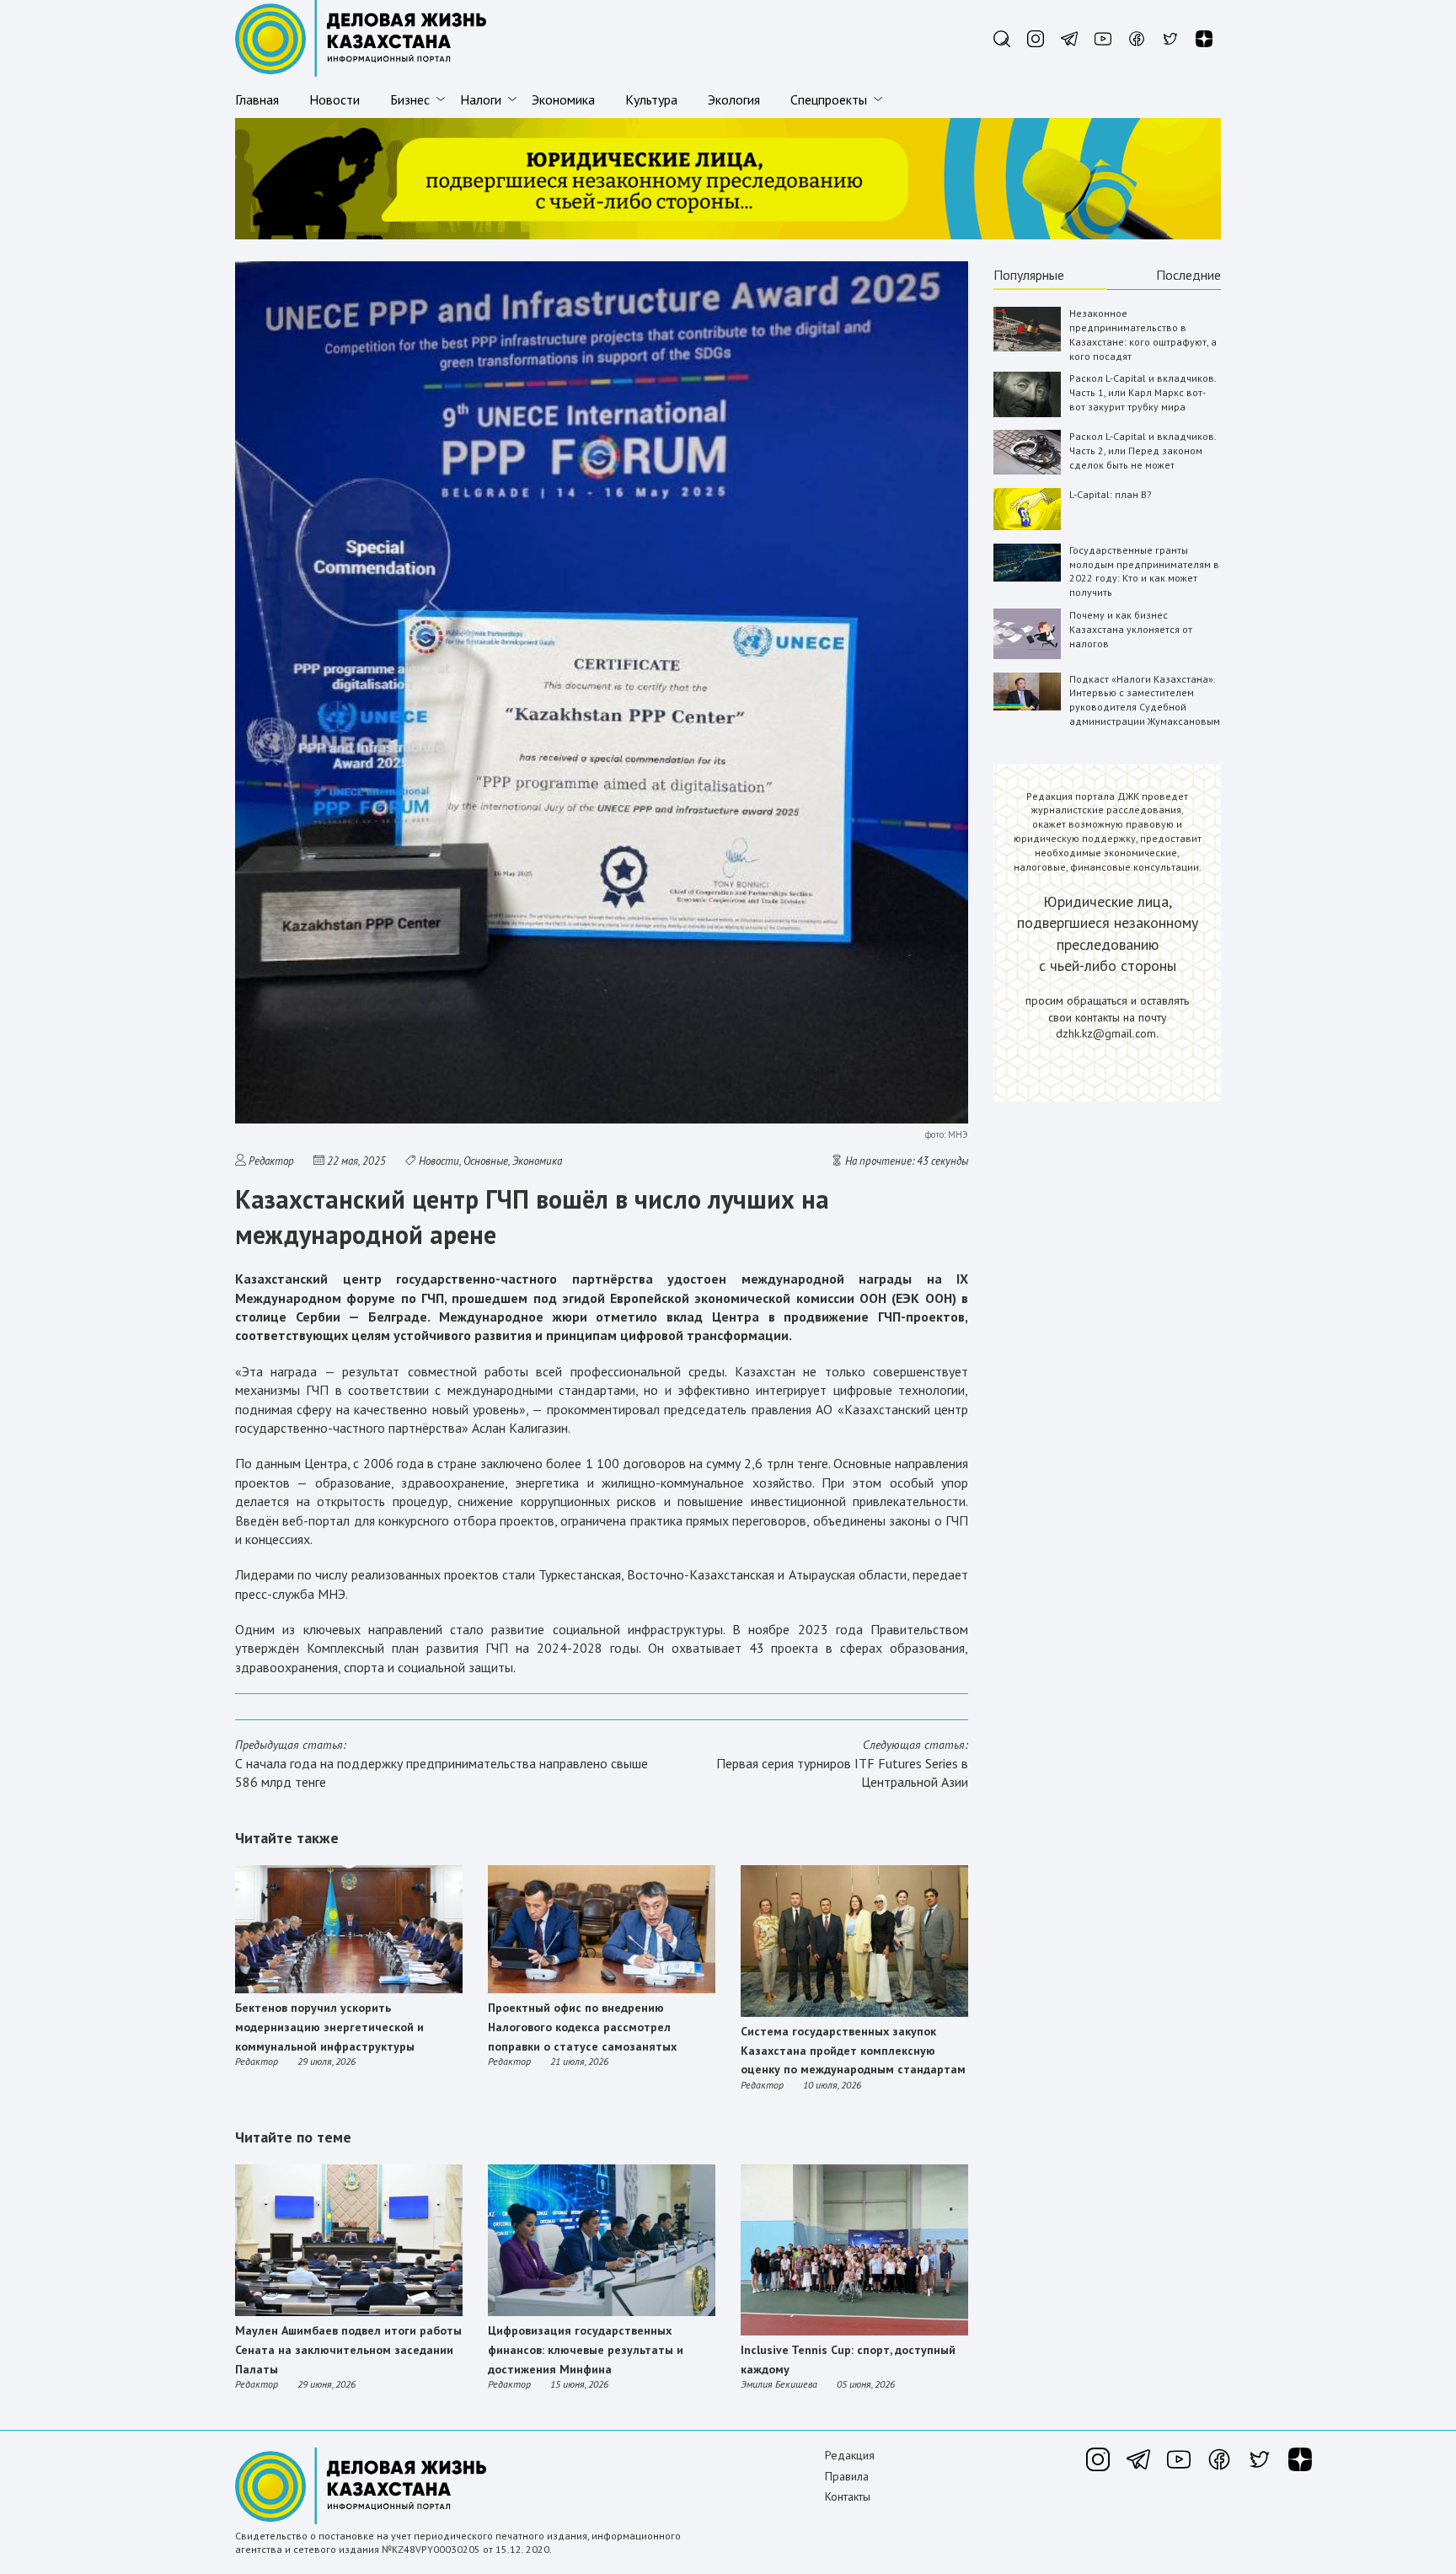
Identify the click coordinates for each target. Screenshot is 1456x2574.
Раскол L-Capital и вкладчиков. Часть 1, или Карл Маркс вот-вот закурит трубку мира (1143, 392)
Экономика (563, 99)
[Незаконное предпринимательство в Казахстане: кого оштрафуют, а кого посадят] (1027, 348)
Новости (335, 99)
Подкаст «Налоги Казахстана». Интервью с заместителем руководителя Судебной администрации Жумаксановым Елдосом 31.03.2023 (1145, 707)
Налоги (481, 99)
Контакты (848, 2496)
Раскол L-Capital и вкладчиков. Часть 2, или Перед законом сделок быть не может (1143, 450)
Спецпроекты (829, 99)
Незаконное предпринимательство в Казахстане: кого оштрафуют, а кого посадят (1143, 334)
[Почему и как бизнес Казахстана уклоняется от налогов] (1027, 655)
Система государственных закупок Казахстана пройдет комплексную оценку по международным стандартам (853, 2050)
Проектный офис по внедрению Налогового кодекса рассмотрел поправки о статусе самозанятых (582, 2027)
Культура (651, 99)
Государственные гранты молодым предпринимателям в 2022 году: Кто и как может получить (1144, 571)
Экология (734, 99)
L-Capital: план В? (1111, 494)
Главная (257, 99)
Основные (486, 1161)
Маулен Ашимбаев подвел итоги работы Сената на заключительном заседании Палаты (348, 2349)
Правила (847, 2476)
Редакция (850, 2455)
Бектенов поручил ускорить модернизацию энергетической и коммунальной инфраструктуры (329, 2027)
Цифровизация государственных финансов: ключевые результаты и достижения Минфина (586, 2349)
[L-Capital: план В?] (1027, 526)
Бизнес (410, 99)
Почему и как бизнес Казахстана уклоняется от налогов (1131, 629)
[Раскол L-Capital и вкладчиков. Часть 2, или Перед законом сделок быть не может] (1027, 471)
